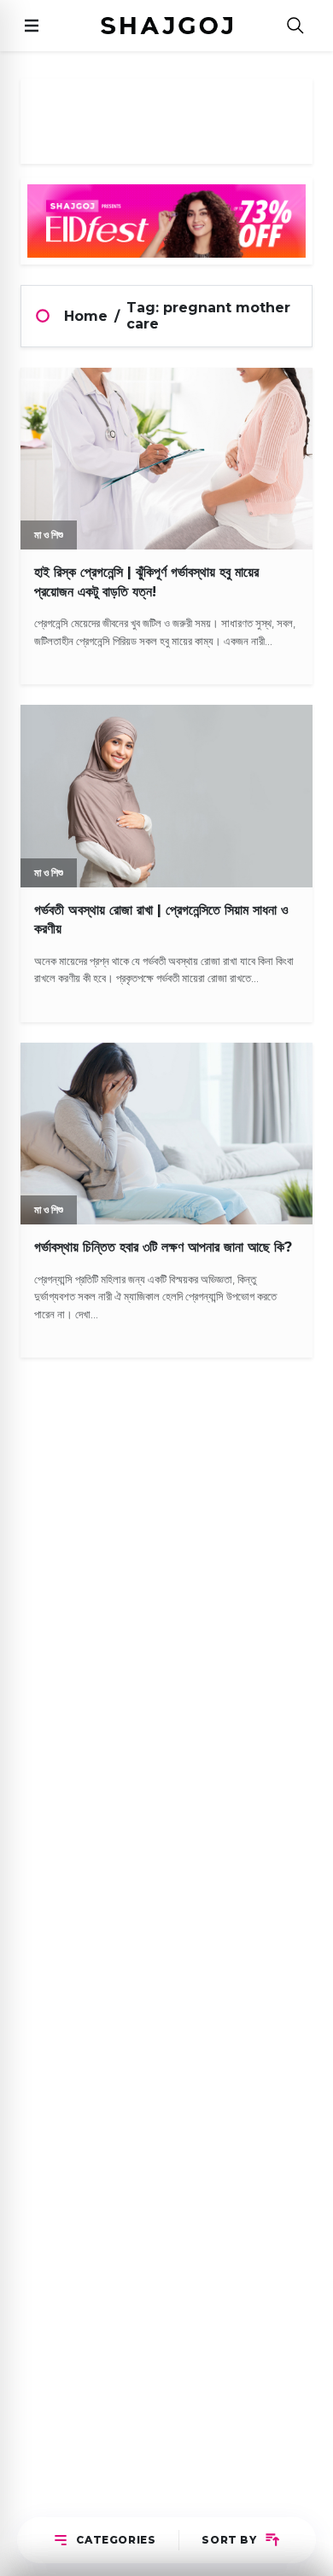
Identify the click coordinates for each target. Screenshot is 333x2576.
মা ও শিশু (49, 535)
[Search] (295, 26)
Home (86, 316)
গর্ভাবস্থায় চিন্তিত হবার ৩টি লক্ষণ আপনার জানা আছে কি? (163, 1247)
